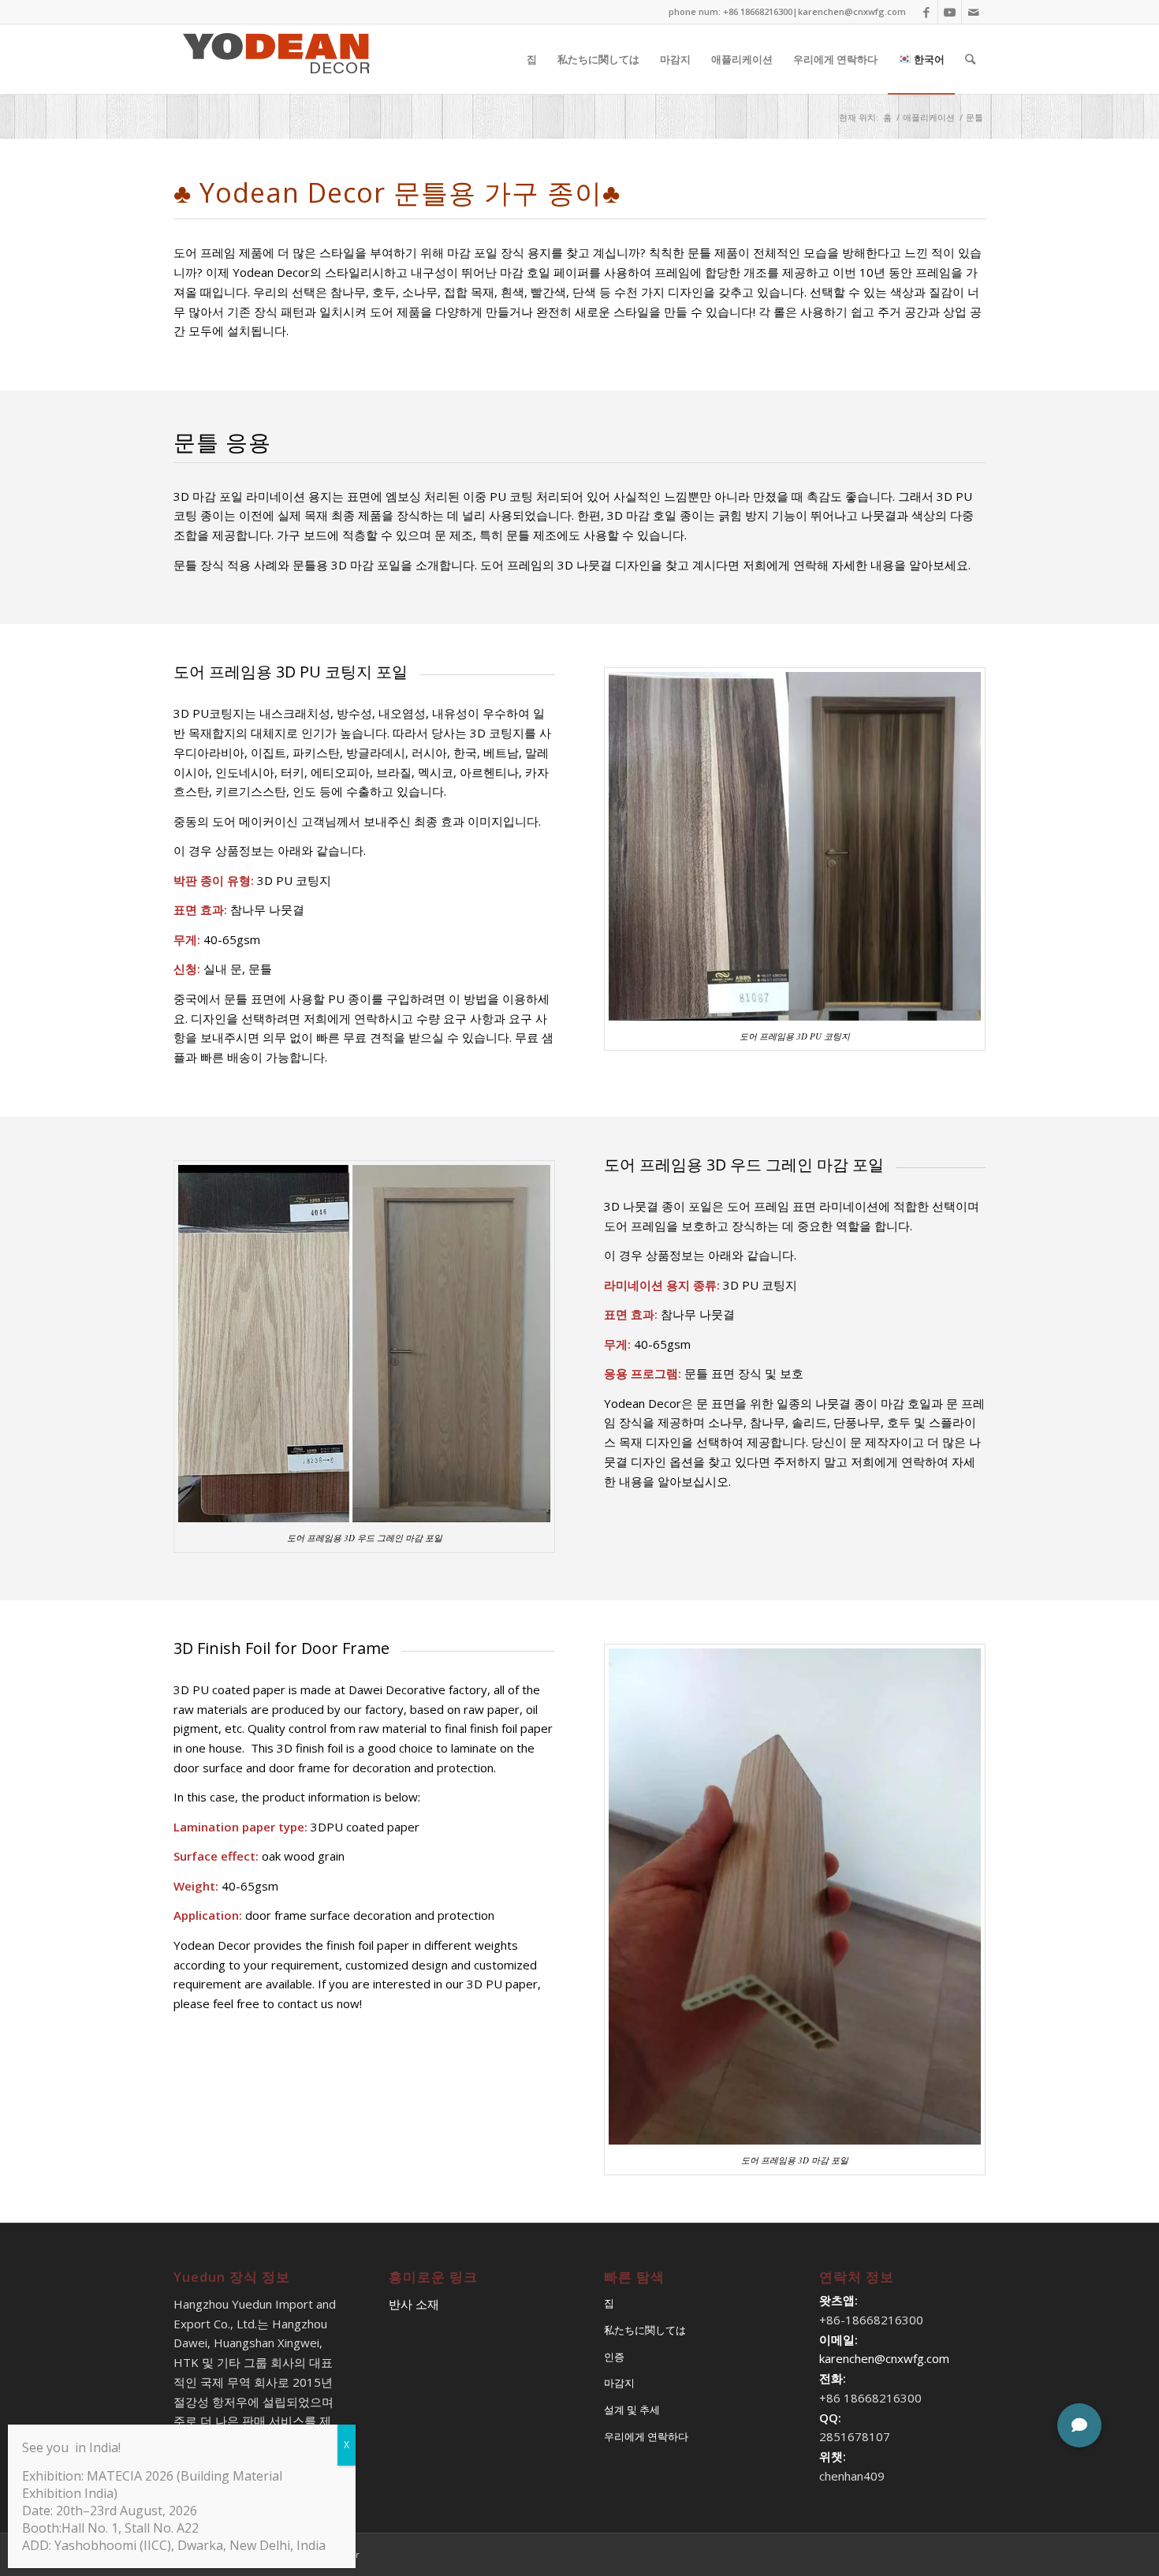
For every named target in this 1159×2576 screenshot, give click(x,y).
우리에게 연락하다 (646, 2436)
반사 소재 (414, 2304)
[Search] (970, 59)
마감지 (619, 2383)
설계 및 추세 (632, 2410)
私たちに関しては (645, 2330)
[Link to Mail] (974, 12)
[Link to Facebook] (926, 12)
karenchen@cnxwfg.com (852, 11)
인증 (614, 2357)
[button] (1079, 2425)
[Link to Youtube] (950, 12)
